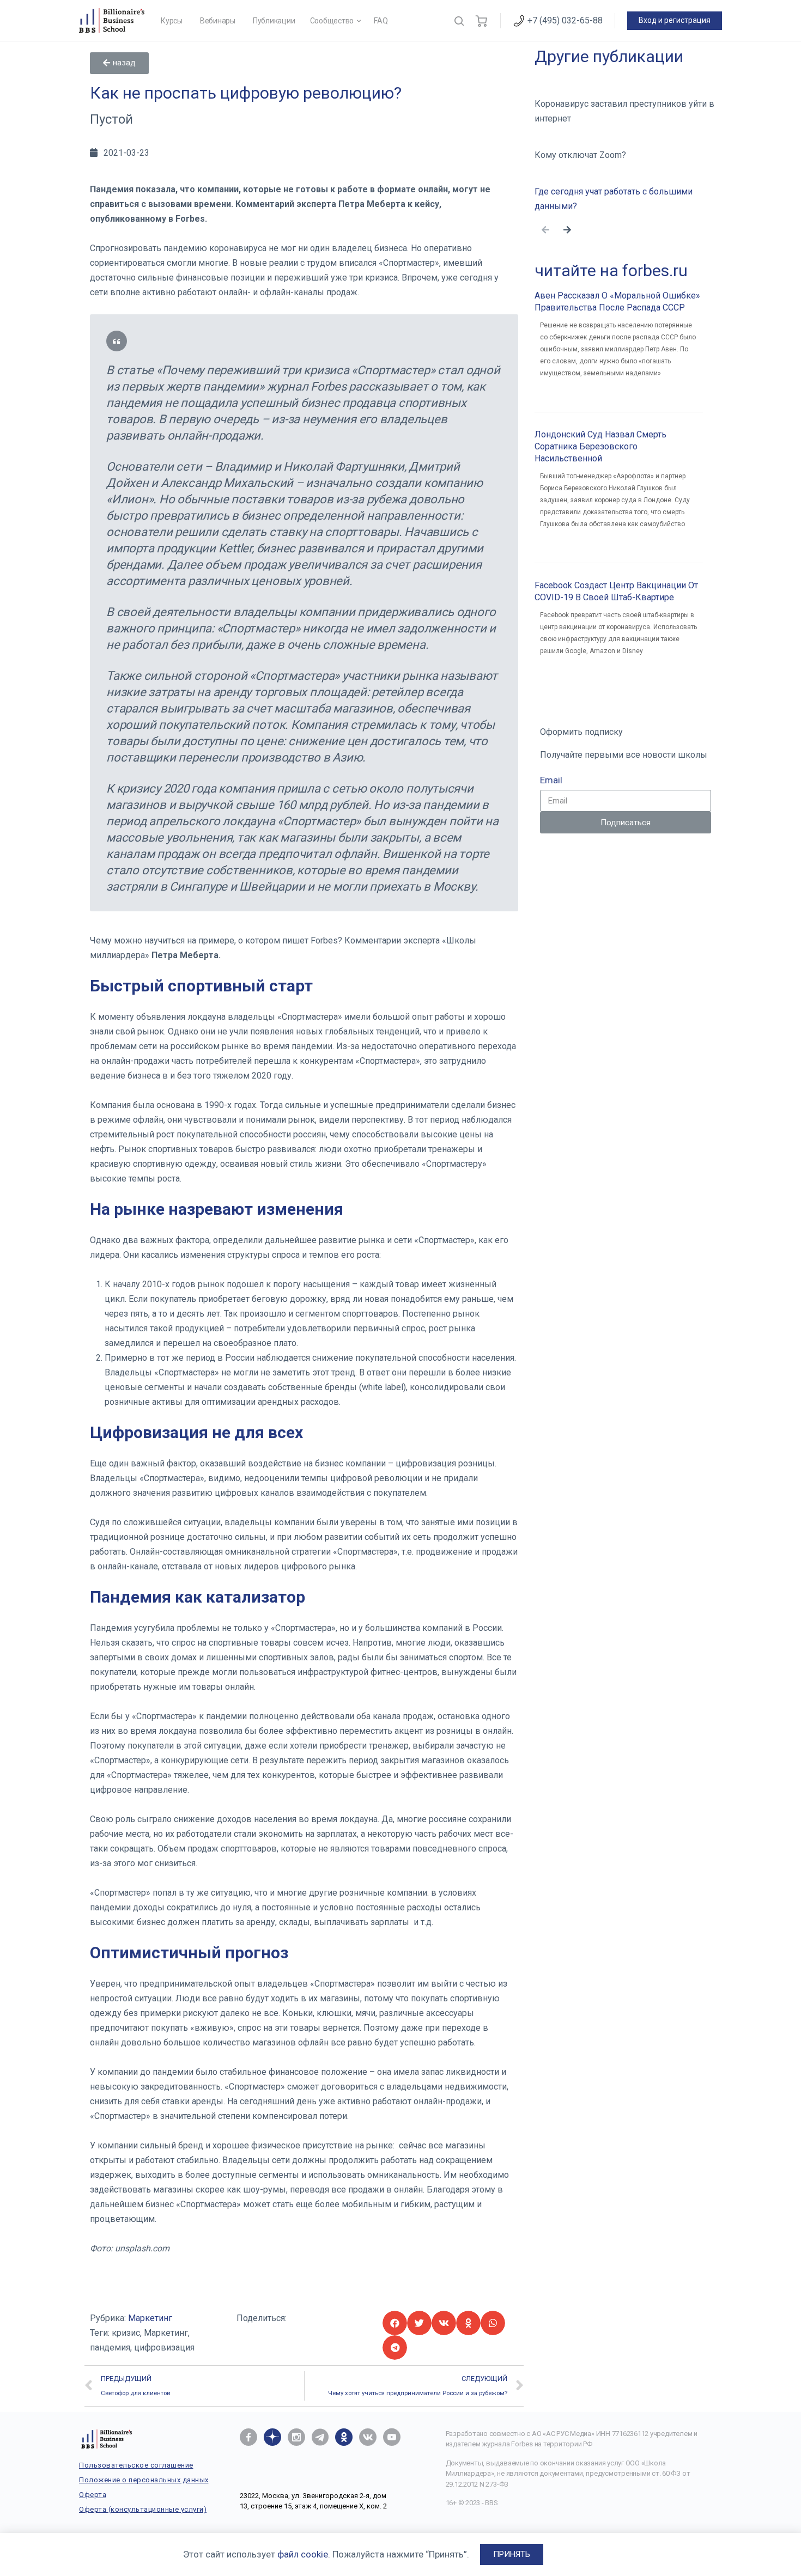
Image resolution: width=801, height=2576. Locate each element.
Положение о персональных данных (144, 2480)
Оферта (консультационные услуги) (143, 2509)
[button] (119, 63)
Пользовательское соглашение (136, 2465)
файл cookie (303, 2554)
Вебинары (218, 21)
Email (551, 780)
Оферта (93, 2495)
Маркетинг (150, 2318)
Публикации (274, 21)
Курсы (172, 21)
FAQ (381, 21)
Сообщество (332, 21)
